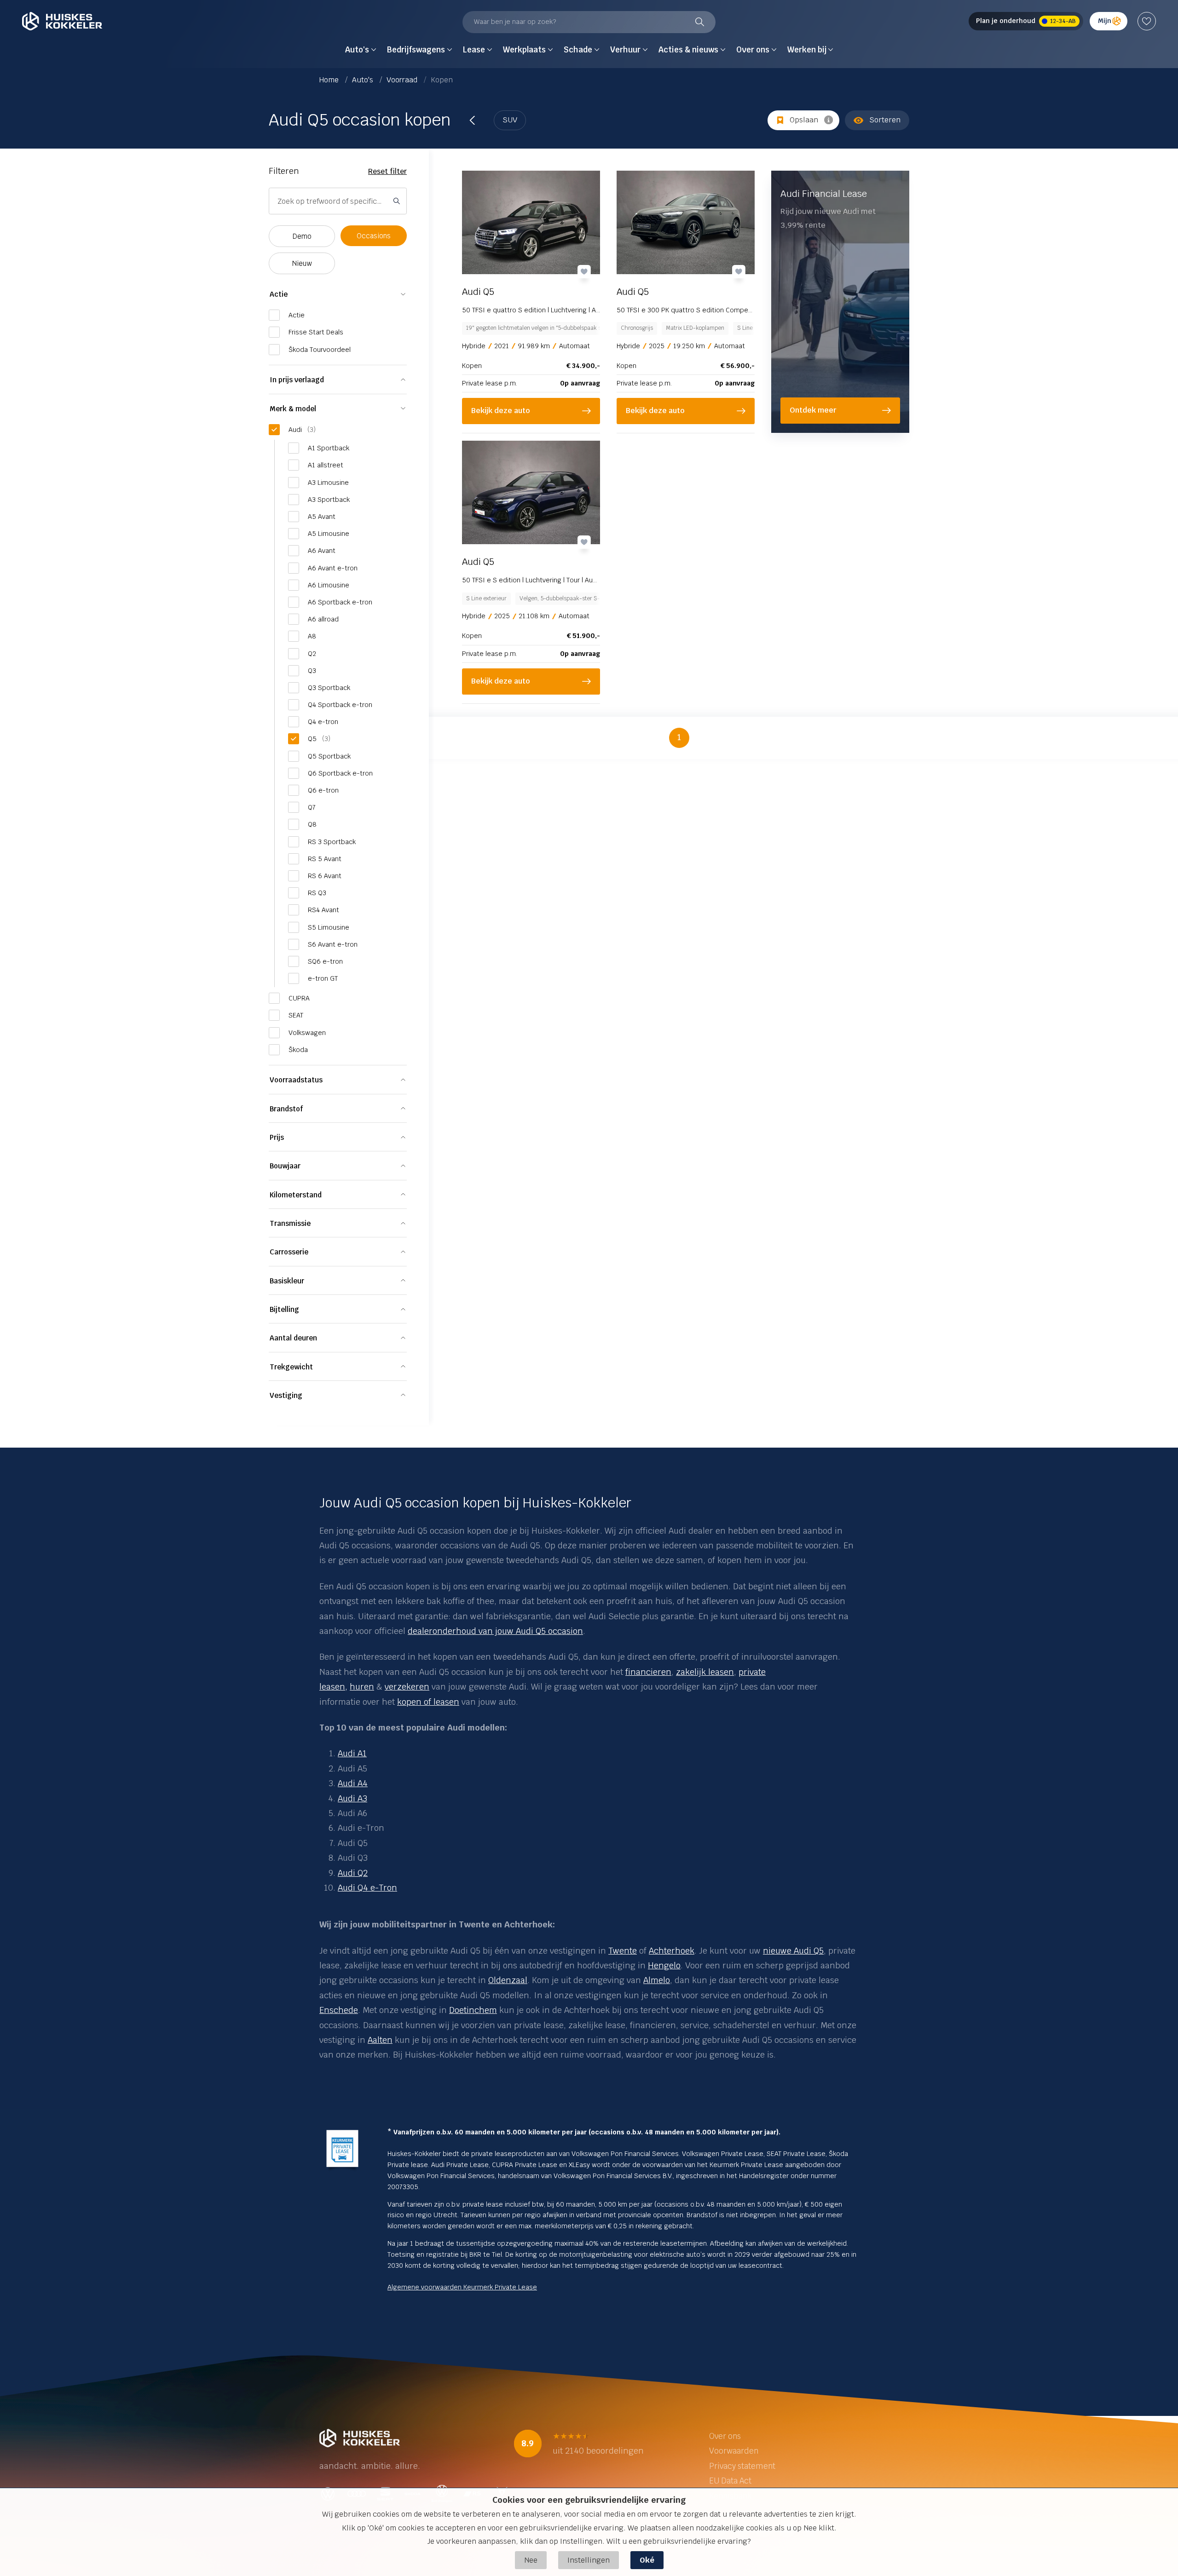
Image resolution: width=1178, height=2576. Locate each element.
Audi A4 (353, 1783)
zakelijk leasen (705, 1672)
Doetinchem (473, 2010)
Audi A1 (352, 1753)
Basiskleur (287, 1281)
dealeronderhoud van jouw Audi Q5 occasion (495, 1631)
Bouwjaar (285, 1166)
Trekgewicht (291, 1367)
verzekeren (407, 1687)
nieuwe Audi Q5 (793, 1951)
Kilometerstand (296, 1195)
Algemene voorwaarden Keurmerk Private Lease (462, 2287)
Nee (531, 2560)
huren (362, 1687)
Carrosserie (289, 1252)
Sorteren (885, 120)
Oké (647, 2560)
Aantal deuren (293, 1338)
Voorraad (403, 80)
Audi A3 (352, 1798)
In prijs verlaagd (297, 380)
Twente (623, 1951)
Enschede (339, 2010)
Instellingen (589, 2560)
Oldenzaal (508, 1980)
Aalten (380, 2040)
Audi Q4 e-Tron (367, 1888)
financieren (648, 1672)
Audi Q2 (353, 1873)
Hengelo (664, 1965)
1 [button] (679, 737)
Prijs (277, 1137)
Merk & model (293, 409)
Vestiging (286, 1395)
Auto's (364, 80)
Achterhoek (672, 1951)
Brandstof (286, 1109)
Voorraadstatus (296, 1080)
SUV (510, 120)
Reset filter (387, 171)
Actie (279, 294)
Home (330, 80)
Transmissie (290, 1223)
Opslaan (804, 120)
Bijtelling (284, 1309)
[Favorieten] (1147, 21)
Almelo (657, 1980)
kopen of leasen (428, 1702)
